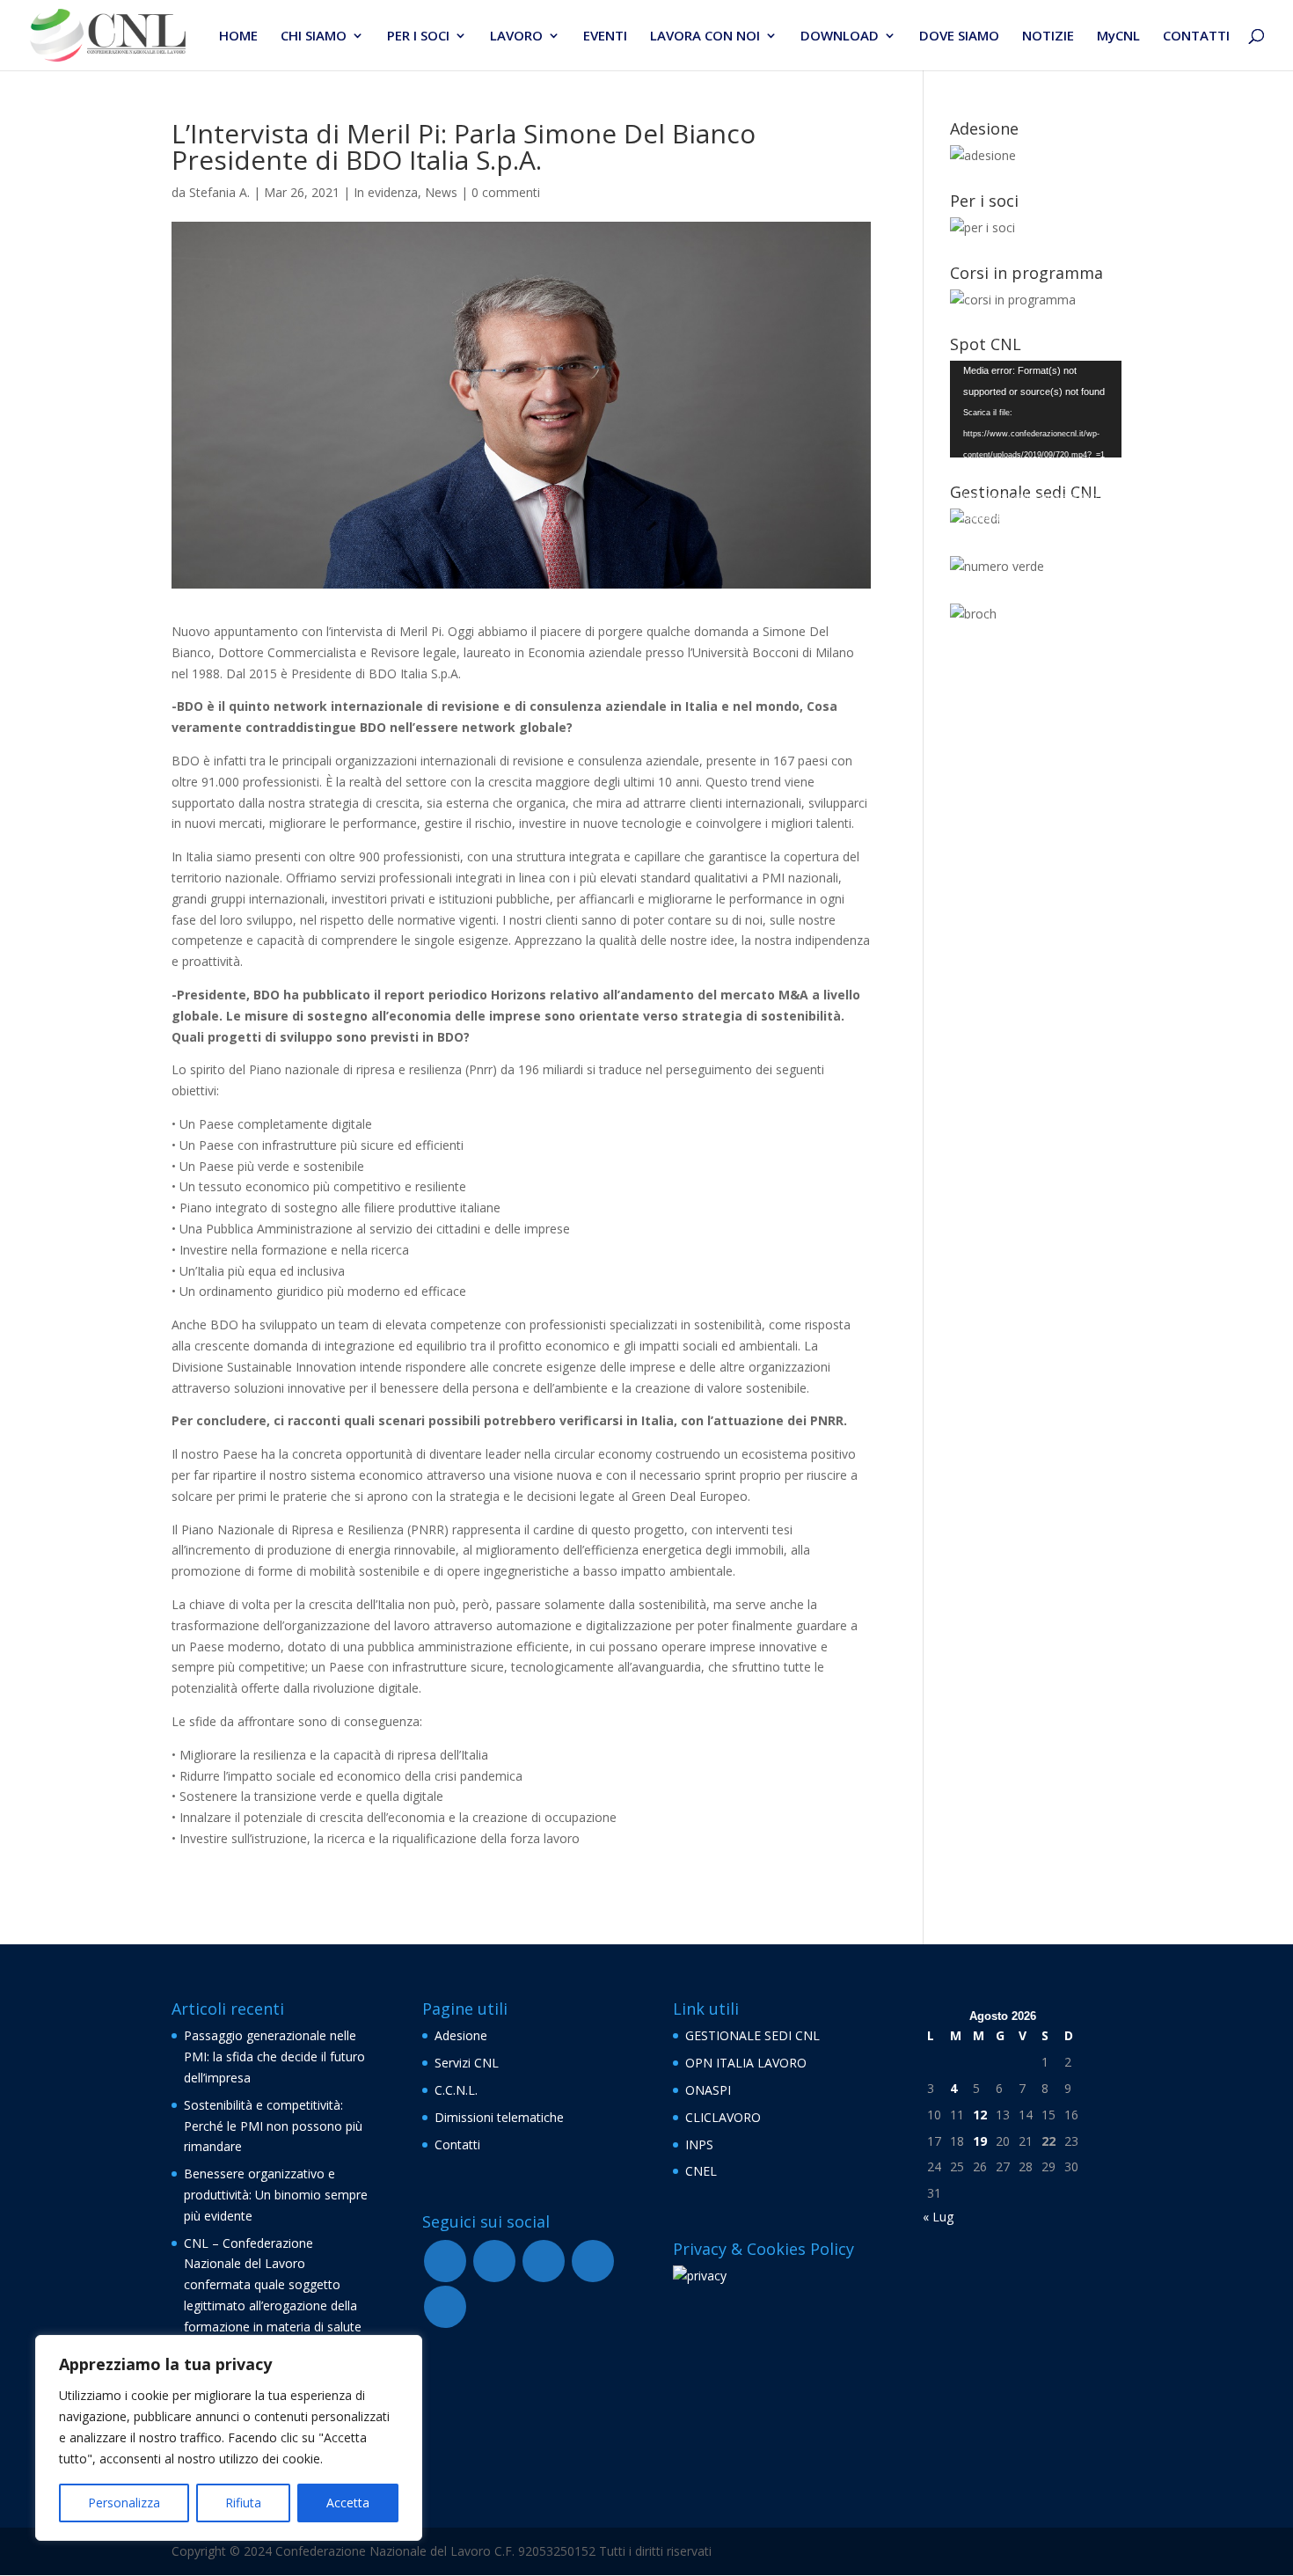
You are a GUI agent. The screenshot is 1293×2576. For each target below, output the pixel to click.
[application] (1036, 409)
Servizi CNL (467, 2063)
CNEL (701, 2171)
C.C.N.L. (456, 2090)
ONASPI (708, 2090)
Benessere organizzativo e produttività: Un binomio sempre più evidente (276, 2195)
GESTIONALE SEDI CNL (752, 2035)
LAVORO (516, 37)
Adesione (461, 2035)
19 (980, 2141)
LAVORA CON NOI (705, 37)
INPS (699, 2144)
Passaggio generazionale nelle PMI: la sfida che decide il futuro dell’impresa (274, 2056)
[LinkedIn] (445, 2307)
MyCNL (1118, 37)
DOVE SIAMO (959, 37)
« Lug (938, 2217)
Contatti (457, 2144)
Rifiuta (243, 2503)
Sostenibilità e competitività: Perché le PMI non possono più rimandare (273, 2126)
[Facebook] (445, 2261)
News (441, 192)
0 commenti (506, 192)
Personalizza (124, 2503)
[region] (229, 2438)
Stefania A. (219, 192)
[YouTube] (494, 2261)
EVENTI (605, 37)
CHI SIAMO (314, 37)
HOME (238, 37)
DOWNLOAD (840, 37)
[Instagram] (593, 2261)
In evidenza (386, 192)
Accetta (348, 2503)
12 (980, 2115)
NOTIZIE (1048, 37)
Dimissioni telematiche (499, 2117)
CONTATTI (1196, 37)
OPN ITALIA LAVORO (746, 2063)
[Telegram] (544, 2261)
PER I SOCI (418, 37)
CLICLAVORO (723, 2117)
